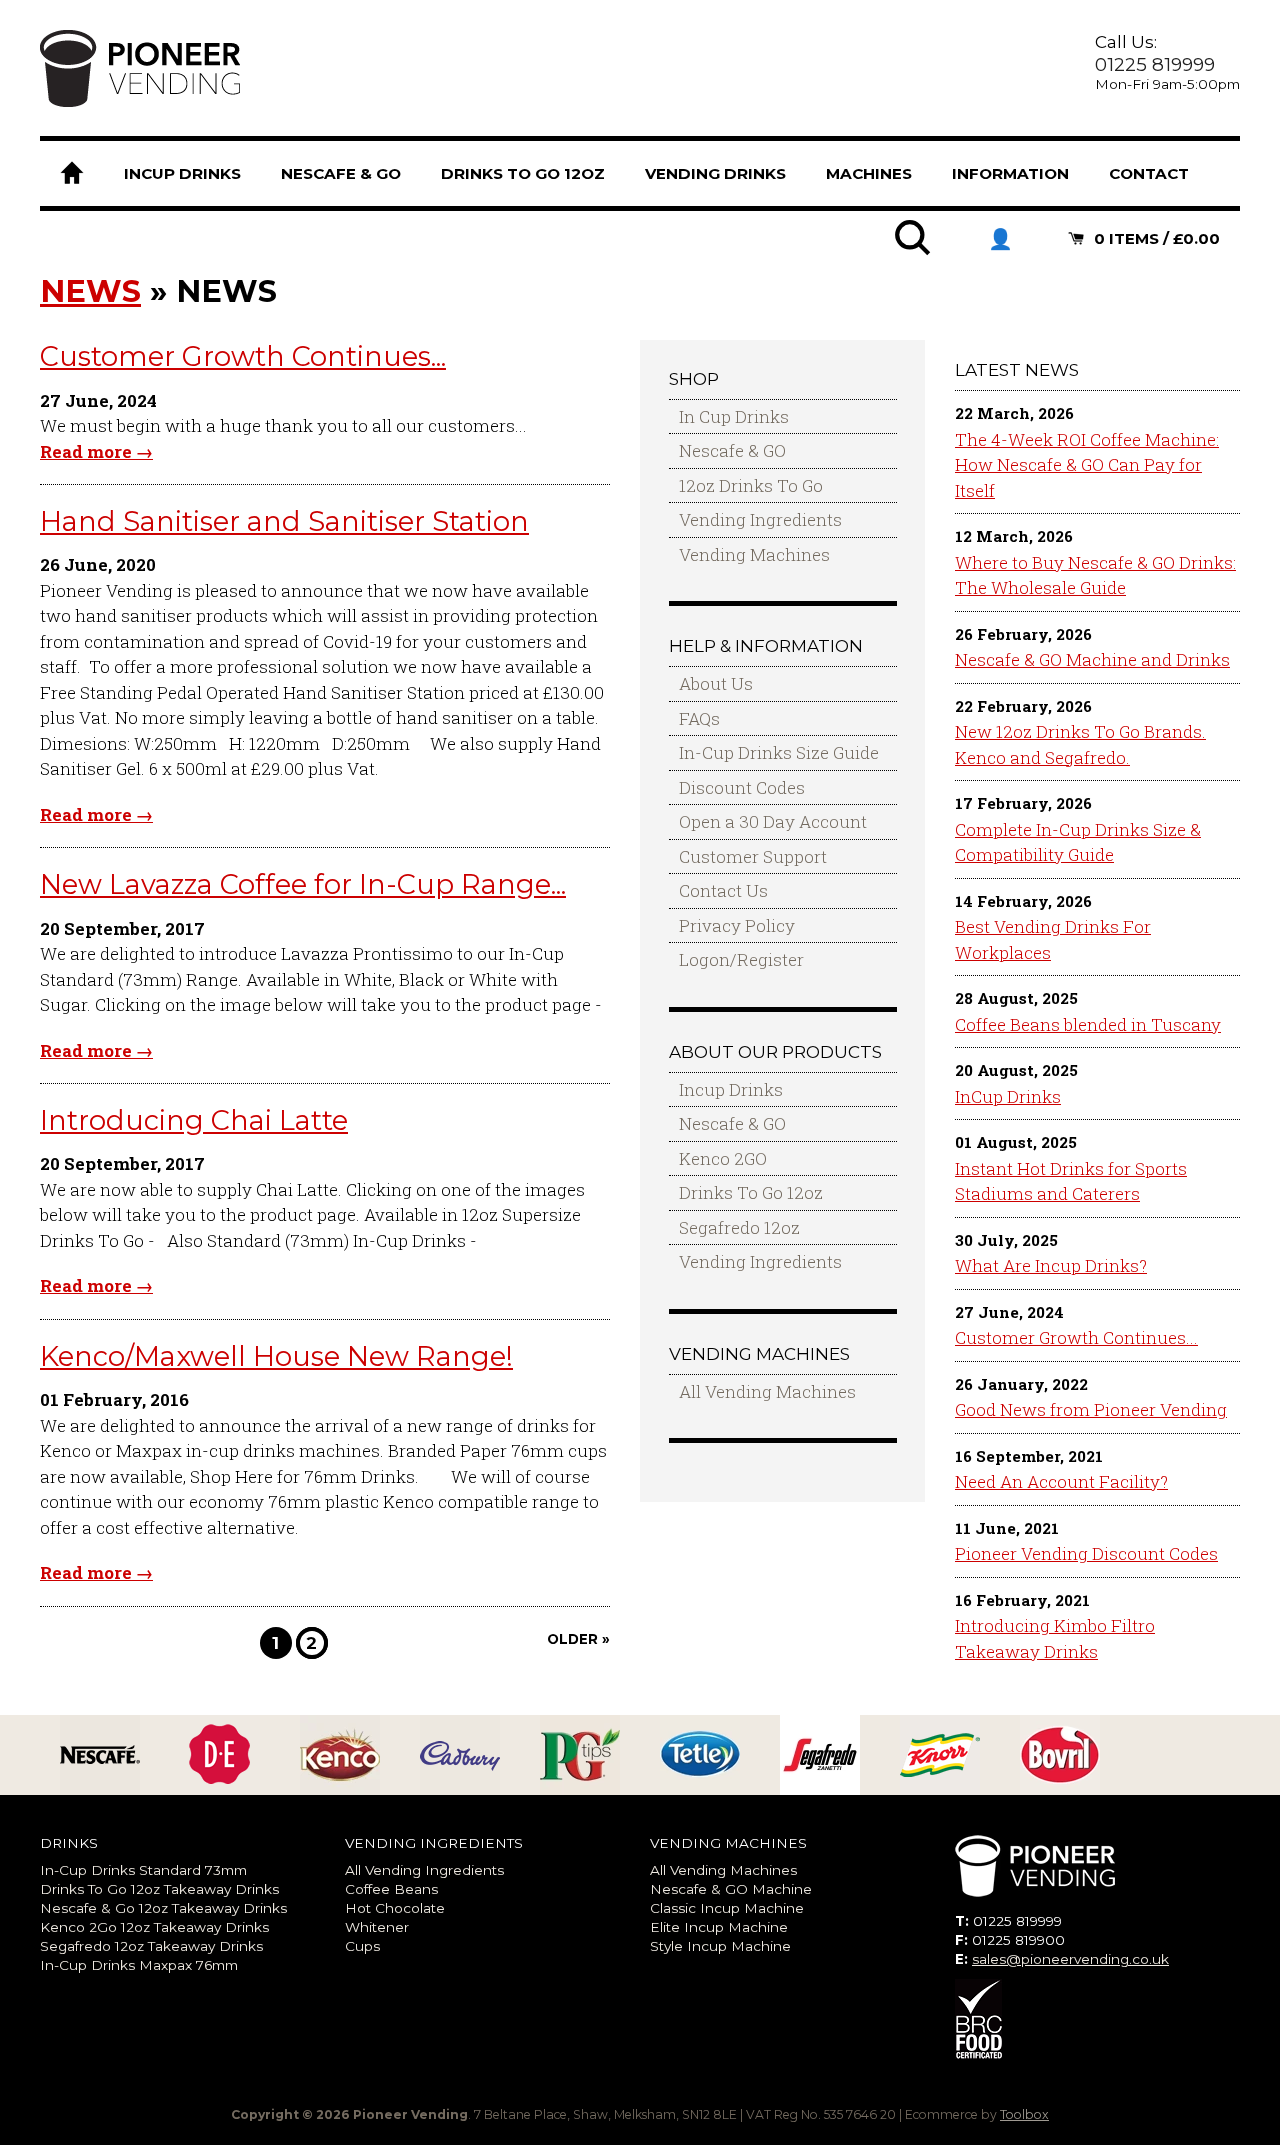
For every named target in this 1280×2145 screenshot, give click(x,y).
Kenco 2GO (723, 1158)
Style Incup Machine (720, 1946)
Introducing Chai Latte (194, 1120)
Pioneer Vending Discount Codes (1086, 1553)
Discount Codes (742, 787)
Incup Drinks (731, 1089)
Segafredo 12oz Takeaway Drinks (151, 1946)
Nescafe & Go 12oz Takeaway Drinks (163, 1908)
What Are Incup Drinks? (1051, 1265)
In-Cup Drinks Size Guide (779, 752)
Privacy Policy (737, 925)
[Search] (914, 250)
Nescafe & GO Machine (731, 1889)
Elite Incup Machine (719, 1927)
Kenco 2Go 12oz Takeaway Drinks (154, 1927)
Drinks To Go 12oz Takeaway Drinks (159, 1889)
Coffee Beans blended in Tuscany (1088, 1024)
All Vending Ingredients (424, 1870)
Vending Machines (754, 554)
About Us (716, 683)
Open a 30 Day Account (773, 821)
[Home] (72, 173)
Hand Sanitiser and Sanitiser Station (284, 521)
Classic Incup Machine (727, 1908)
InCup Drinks (1008, 1096)
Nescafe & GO (732, 450)
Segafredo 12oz (739, 1227)
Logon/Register (741, 959)
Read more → (96, 451)
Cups (362, 1946)
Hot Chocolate (395, 1908)
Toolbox (1024, 2114)
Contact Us (723, 890)
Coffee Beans (391, 1889)
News (90, 291)
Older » (578, 1639)
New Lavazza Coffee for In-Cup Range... (303, 884)
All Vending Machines (767, 1391)
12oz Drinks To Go (751, 485)
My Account (1000, 239)
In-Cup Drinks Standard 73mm (143, 1870)
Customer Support (753, 856)
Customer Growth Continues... (243, 356)
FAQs (699, 718)
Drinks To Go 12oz (751, 1192)
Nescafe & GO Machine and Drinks (1092, 659)
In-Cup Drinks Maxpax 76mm (139, 1965)
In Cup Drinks (734, 416)
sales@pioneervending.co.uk (1070, 1959)
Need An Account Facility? (1061, 1481)
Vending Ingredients (760, 519)
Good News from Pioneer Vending (1091, 1409)
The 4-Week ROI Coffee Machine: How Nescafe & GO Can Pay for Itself (1087, 465)
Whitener (377, 1927)
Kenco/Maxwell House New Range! (276, 1356)
